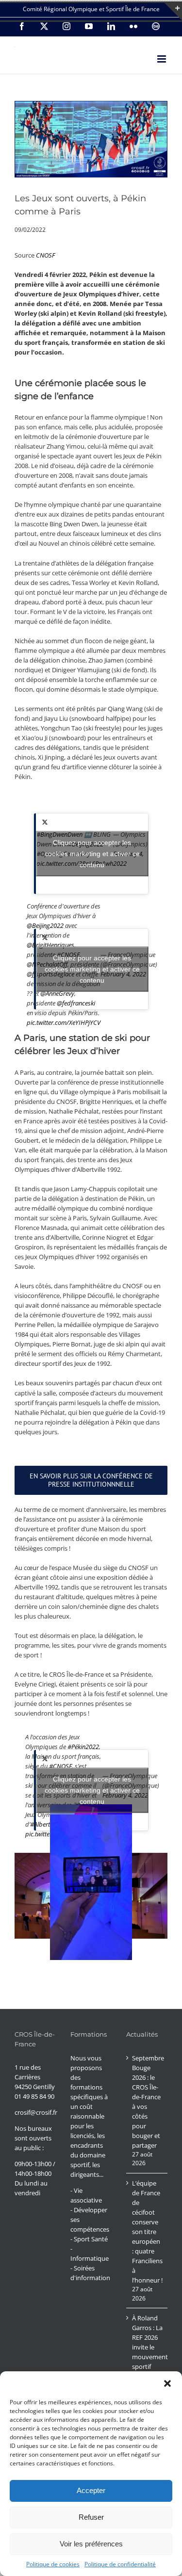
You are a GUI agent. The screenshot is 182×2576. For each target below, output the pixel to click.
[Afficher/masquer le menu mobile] (162, 59)
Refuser (91, 2517)
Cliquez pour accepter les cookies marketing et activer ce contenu (92, 853)
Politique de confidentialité (120, 2564)
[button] (167, 2383)
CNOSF (45, 255)
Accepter (91, 2490)
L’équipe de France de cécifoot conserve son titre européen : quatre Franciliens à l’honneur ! (147, 2232)
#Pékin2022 (83, 1747)
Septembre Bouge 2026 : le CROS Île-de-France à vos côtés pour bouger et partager (147, 2102)
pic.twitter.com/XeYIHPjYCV (64, 1022)
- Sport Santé (89, 2239)
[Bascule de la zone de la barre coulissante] (173, 12)
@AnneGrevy (57, 993)
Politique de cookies (53, 2564)
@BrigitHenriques (50, 945)
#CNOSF (60, 1766)
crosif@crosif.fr (36, 2112)
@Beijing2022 (45, 925)
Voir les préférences (91, 2544)
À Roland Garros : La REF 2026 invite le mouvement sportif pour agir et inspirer (147, 2352)
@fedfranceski (76, 1003)
